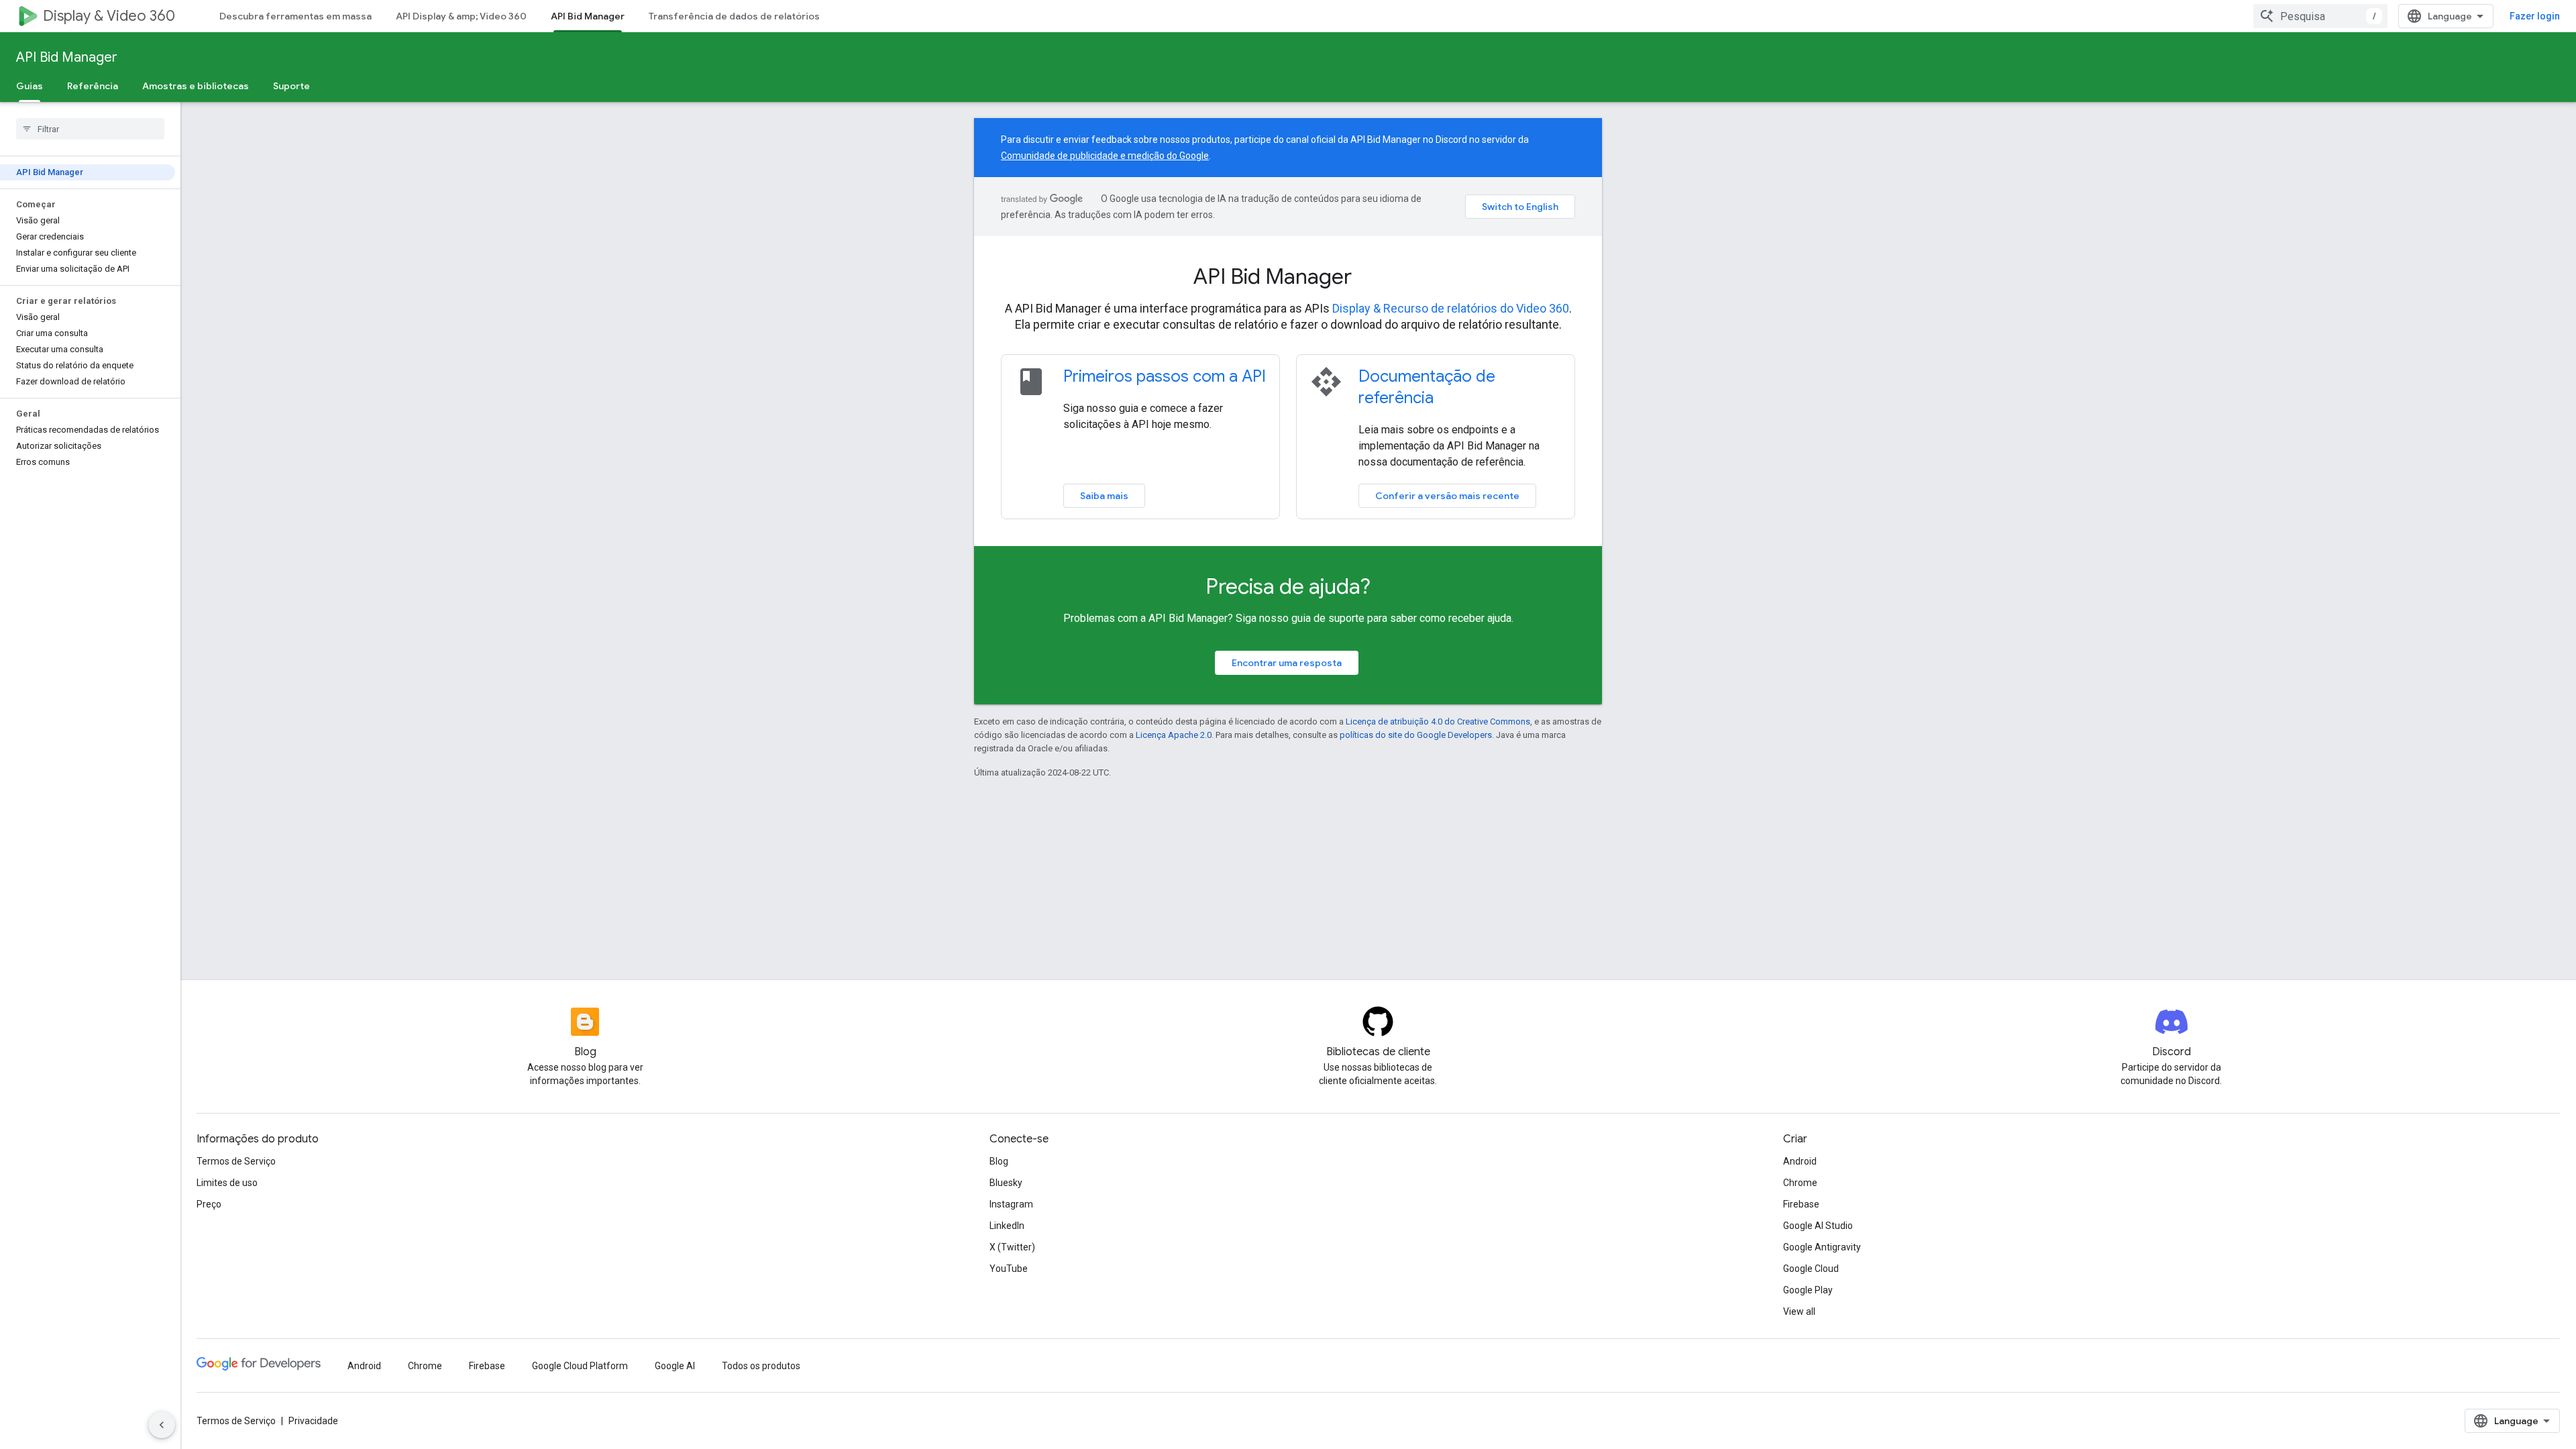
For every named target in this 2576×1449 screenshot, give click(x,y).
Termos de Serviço (236, 1161)
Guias (30, 86)
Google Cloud (1811, 1269)
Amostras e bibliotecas (196, 86)
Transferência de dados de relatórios (734, 16)
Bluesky (1006, 1183)
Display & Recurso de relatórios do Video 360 (1451, 308)
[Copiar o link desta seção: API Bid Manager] (1370, 278)
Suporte (291, 86)
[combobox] (2320, 16)
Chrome (1800, 1183)
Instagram (1011, 1204)
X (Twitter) (1012, 1247)
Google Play (1808, 1290)
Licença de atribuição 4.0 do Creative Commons (1438, 721)
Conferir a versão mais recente (1447, 496)
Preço (209, 1204)
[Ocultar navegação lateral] (162, 1425)
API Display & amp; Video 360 (461, 16)
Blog (999, 1161)
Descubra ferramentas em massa (296, 16)
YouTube (1009, 1269)
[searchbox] (90, 129)
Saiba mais (1104, 496)
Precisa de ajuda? (1288, 586)
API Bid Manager (588, 16)
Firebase (1801, 1204)
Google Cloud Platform (580, 1366)
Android (1800, 1161)
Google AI (675, 1366)
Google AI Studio (1818, 1226)
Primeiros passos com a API (1165, 376)
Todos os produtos (761, 1366)
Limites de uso (227, 1183)
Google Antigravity (1822, 1247)
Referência (93, 86)
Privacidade (313, 1421)
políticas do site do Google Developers (1416, 735)
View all (1799, 1311)
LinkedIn (1007, 1226)
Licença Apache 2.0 (1174, 735)
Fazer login (2535, 16)
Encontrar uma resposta (1287, 663)
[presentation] (1288, 276)
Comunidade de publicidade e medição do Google (1105, 156)
